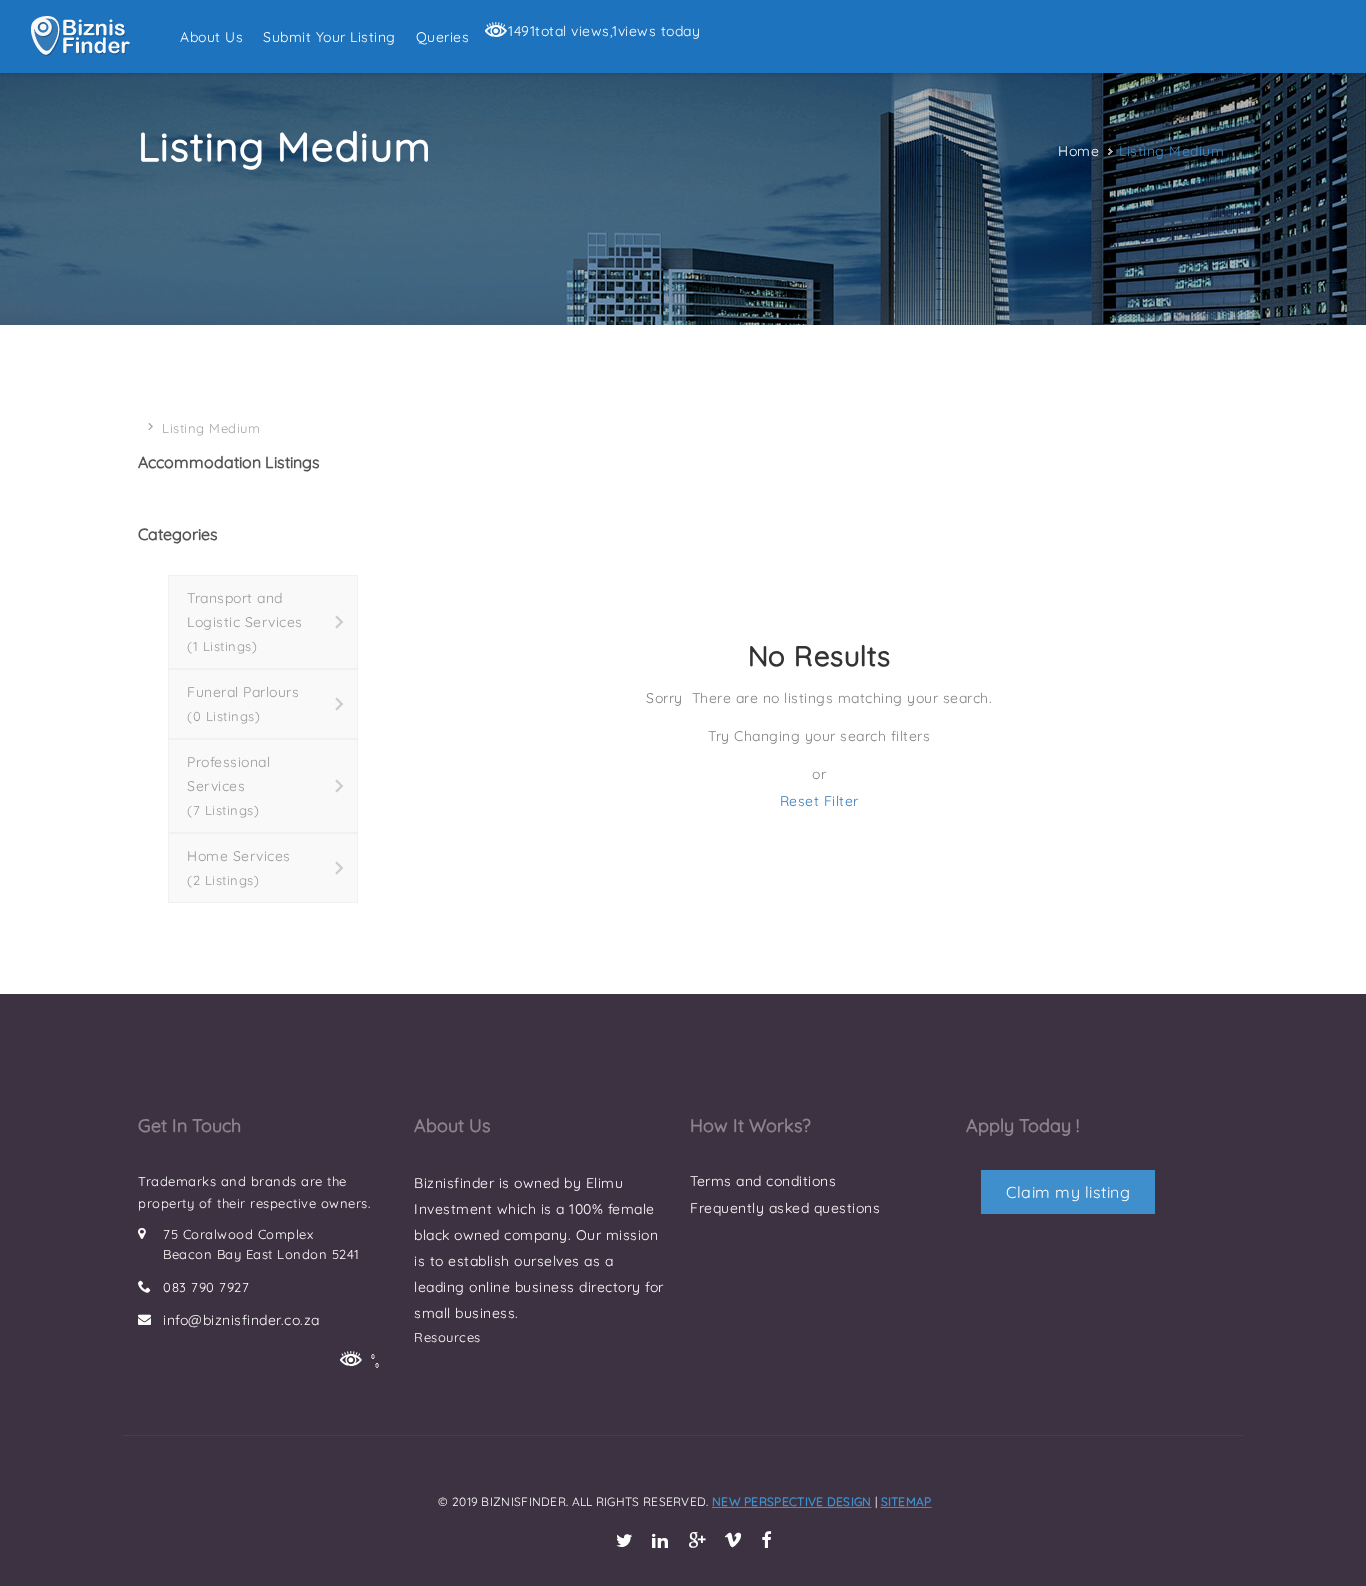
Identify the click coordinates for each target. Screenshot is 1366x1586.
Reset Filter (819, 801)
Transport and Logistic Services (245, 621)
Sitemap (906, 1501)
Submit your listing (329, 37)
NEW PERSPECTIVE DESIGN (792, 1501)
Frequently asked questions (785, 1208)
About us (211, 37)
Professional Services (228, 785)
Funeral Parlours (243, 703)
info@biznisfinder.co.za (241, 1320)
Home (1078, 151)
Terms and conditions (763, 1181)
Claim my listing (1068, 1192)
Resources (447, 1337)
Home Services (239, 867)
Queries (443, 37)
